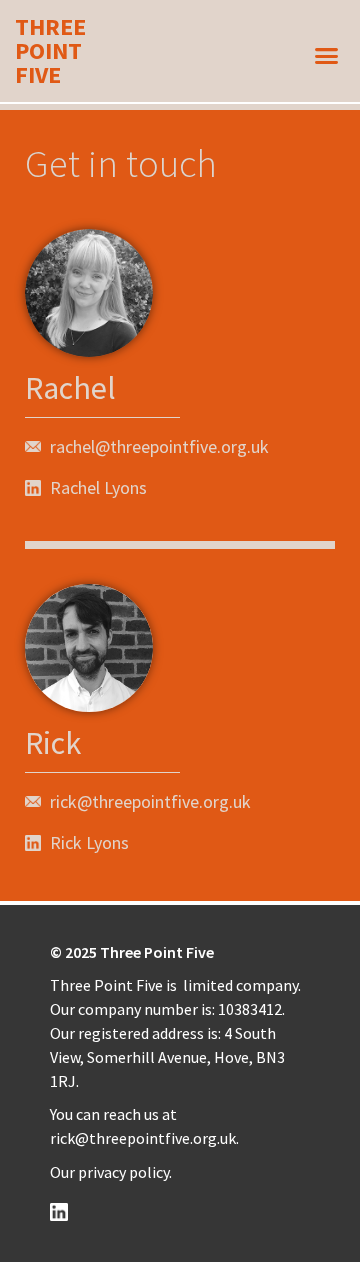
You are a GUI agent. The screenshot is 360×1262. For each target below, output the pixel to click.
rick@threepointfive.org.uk (143, 1138)
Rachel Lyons (98, 487)
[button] (327, 56)
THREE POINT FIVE (50, 50)
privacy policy (123, 1172)
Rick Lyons (89, 842)
